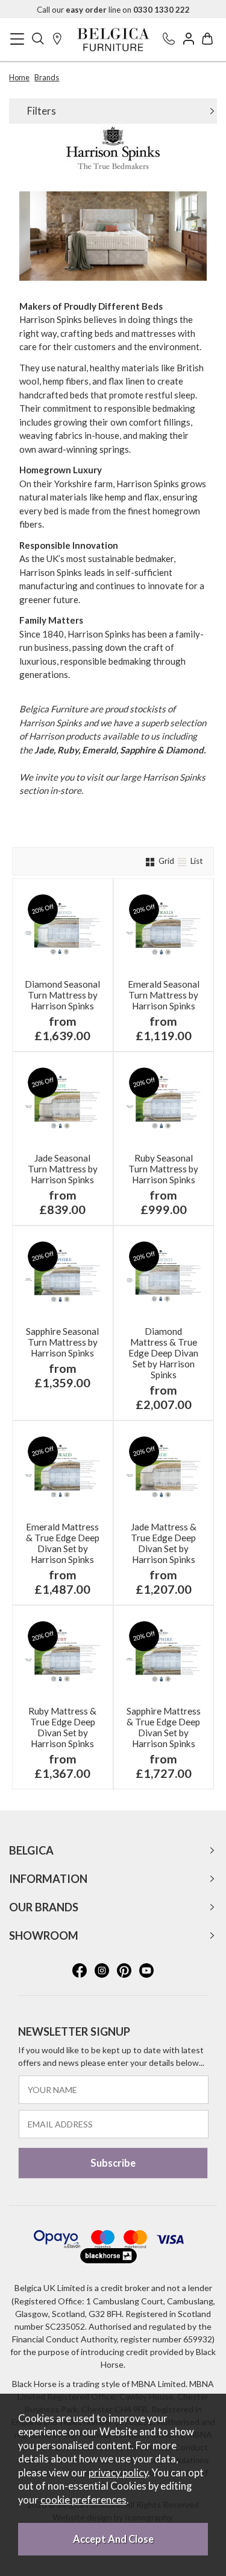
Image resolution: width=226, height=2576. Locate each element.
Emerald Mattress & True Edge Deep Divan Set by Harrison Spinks (63, 1543)
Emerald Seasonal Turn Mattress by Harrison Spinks (164, 995)
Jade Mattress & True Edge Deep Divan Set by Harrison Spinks (164, 1543)
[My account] (189, 40)
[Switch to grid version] (151, 861)
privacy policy (118, 2473)
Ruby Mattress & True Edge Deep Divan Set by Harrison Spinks (62, 1727)
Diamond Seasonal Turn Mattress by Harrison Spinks (62, 995)
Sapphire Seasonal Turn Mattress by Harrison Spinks (62, 1342)
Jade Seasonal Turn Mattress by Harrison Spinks (63, 1169)
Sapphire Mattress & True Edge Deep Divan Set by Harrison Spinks (164, 1727)
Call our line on (113, 10)
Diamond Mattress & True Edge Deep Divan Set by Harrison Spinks (163, 1353)
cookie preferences (83, 2500)
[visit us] (57, 40)
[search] (38, 40)
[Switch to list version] (183, 861)
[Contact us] (169, 40)
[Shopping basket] (207, 40)
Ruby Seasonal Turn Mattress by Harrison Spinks (163, 1169)
